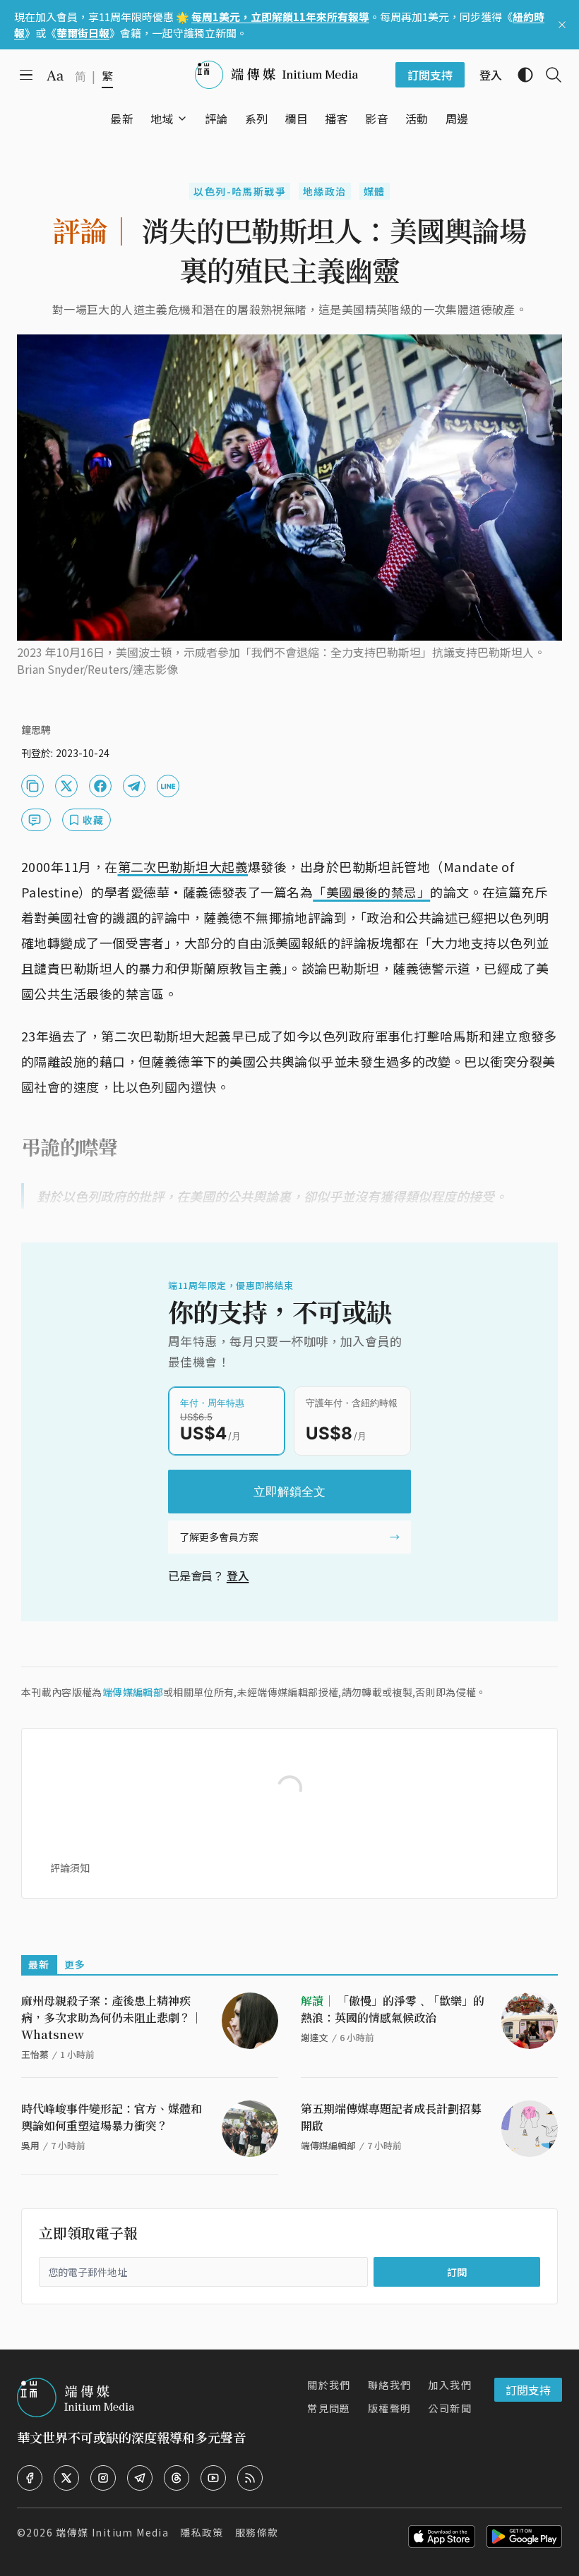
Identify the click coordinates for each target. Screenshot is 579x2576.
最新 (39, 1964)
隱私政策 (202, 2532)
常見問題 (329, 2408)
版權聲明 (390, 2408)
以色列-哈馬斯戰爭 (240, 191)
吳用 (30, 2145)
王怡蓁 (35, 2054)
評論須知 (70, 1868)
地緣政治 (325, 191)
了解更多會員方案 (219, 1537)
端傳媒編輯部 (133, 1692)
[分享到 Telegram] (134, 786)
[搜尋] (548, 75)
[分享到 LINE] (168, 786)
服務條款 (257, 2532)
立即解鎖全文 (289, 1492)
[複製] (32, 786)
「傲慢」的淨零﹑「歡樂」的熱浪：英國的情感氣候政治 (393, 2009)
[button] (162, 119)
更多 (75, 1964)
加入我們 (450, 2385)
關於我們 (329, 2385)
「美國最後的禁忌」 (371, 892)
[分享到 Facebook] (100, 786)
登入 (238, 1576)
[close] (562, 25)
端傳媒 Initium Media (112, 2532)
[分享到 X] (66, 786)
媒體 (375, 191)
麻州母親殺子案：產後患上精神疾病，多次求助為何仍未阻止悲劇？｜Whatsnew (112, 2018)
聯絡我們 (390, 2385)
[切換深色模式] (520, 75)
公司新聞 (450, 2408)
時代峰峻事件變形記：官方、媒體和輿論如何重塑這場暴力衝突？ (112, 2117)
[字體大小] (55, 75)
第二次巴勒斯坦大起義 (183, 866)
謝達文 (315, 2037)
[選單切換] (182, 119)
